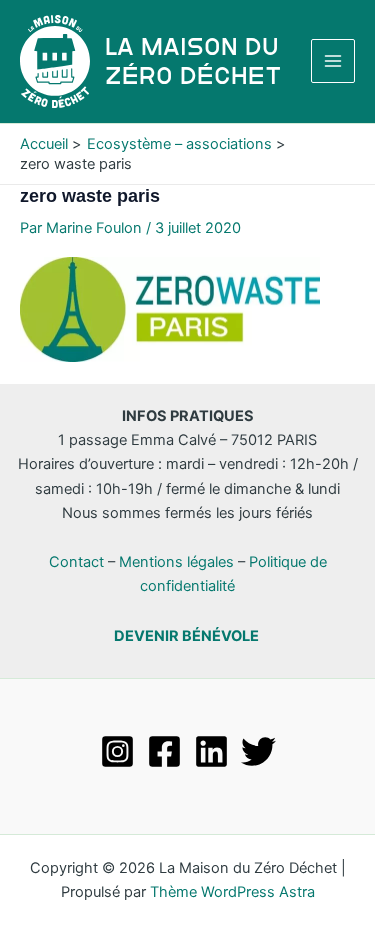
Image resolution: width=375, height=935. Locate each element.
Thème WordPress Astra (232, 892)
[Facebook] (164, 751)
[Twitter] (258, 751)
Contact (76, 562)
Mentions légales (176, 562)
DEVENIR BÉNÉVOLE (186, 636)
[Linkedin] (211, 751)
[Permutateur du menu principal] (333, 61)
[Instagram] (117, 751)
